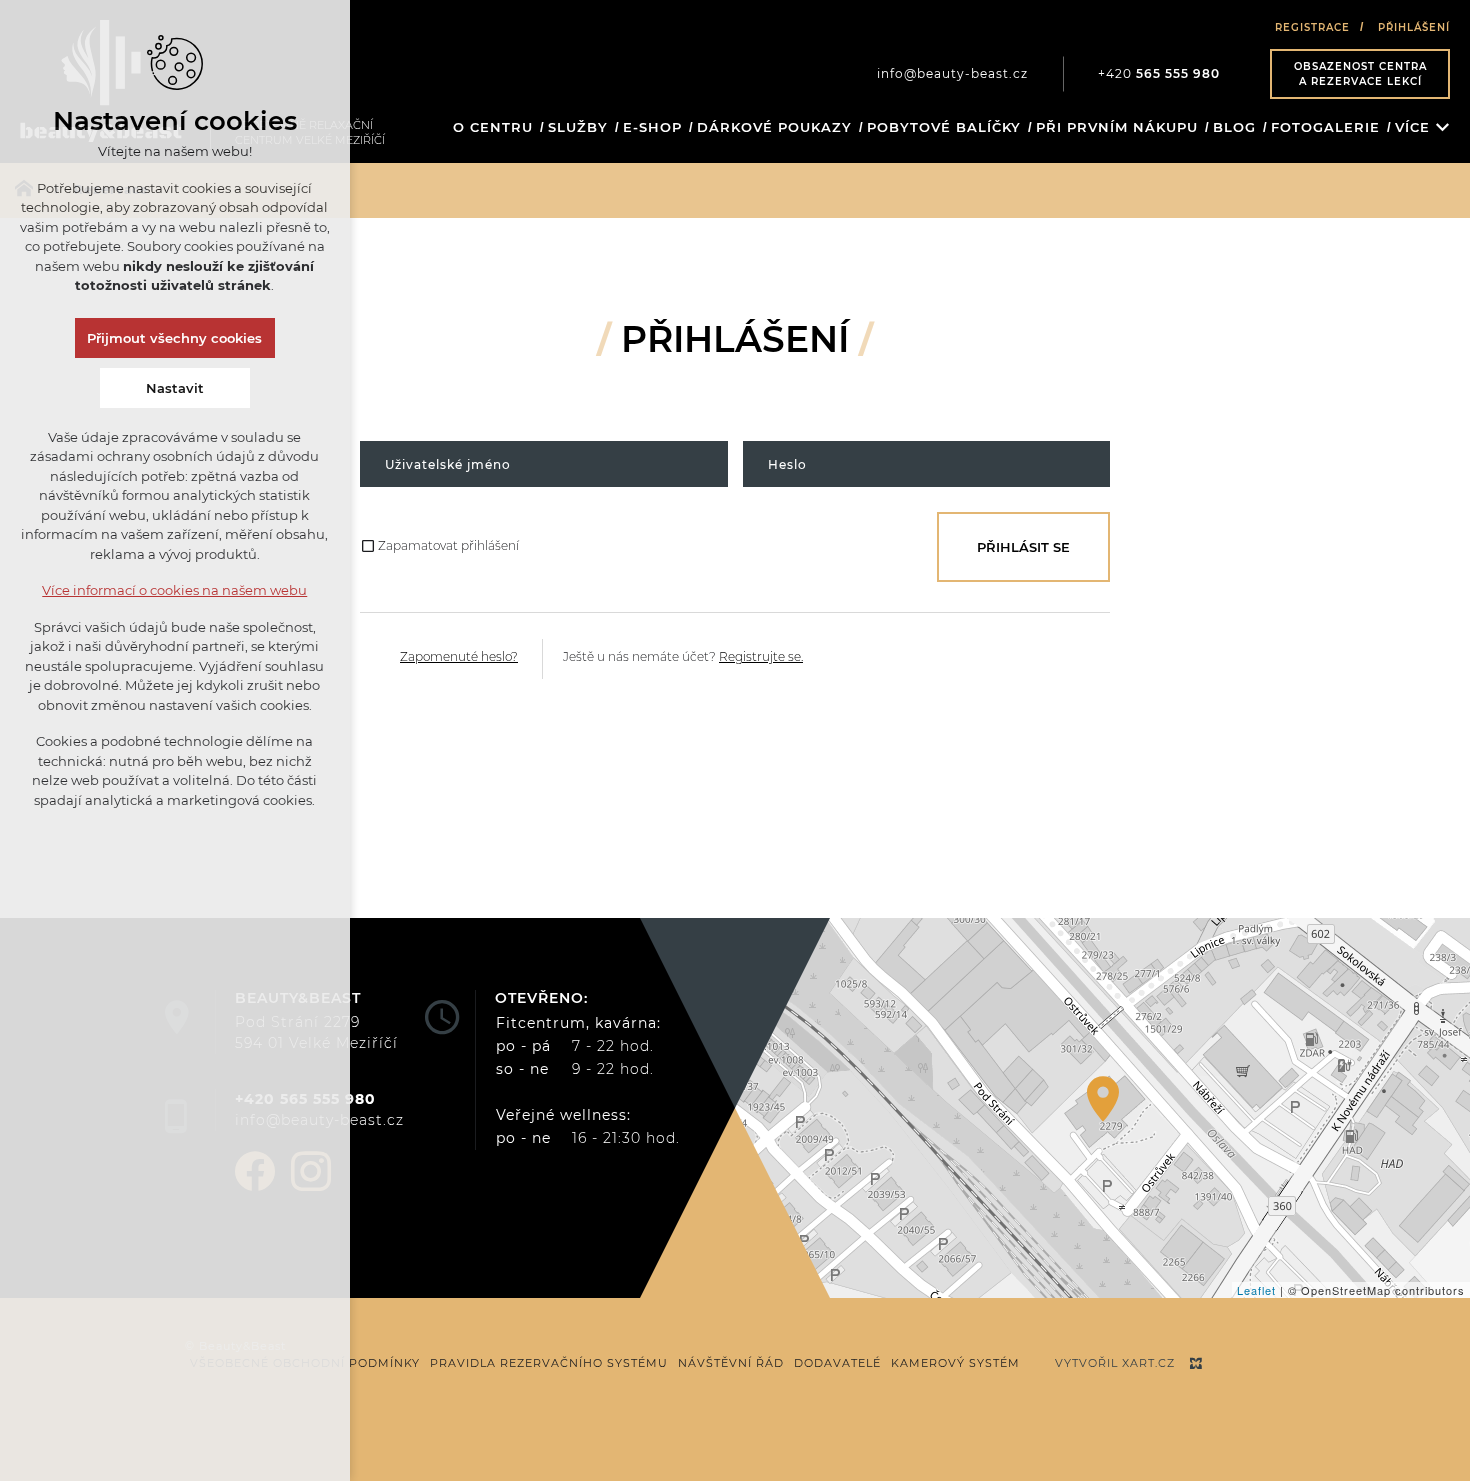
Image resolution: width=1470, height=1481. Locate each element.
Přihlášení (1414, 27)
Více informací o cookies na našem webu (175, 590)
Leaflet (1256, 1290)
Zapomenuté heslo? (459, 656)
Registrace (1312, 27)
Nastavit (175, 388)
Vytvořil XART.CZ (1115, 1363)
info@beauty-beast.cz (952, 73)
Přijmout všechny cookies (175, 338)
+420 (1159, 73)
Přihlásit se (1023, 547)
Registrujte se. (761, 656)
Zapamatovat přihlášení (448, 545)
